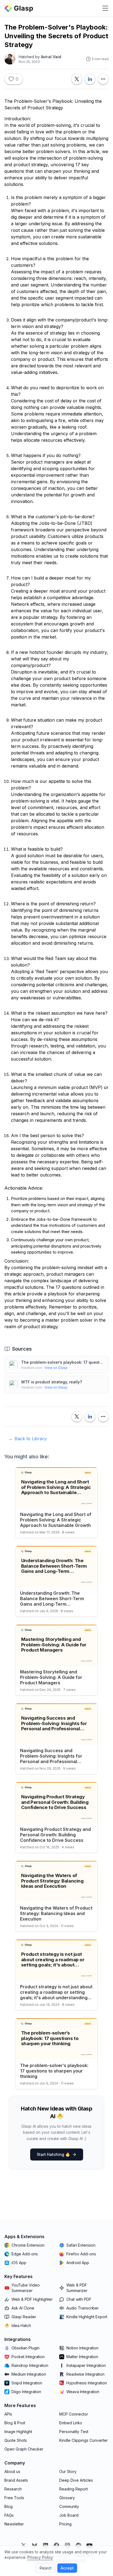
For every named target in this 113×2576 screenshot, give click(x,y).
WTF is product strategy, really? (52, 1382)
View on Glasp (56, 1368)
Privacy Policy (40, 2557)
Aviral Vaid (51, 57)
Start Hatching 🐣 (53, 2154)
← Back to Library (28, 1439)
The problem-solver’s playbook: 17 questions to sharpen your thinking (63, 1362)
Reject (46, 2568)
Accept (67, 2568)
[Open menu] (105, 8)
